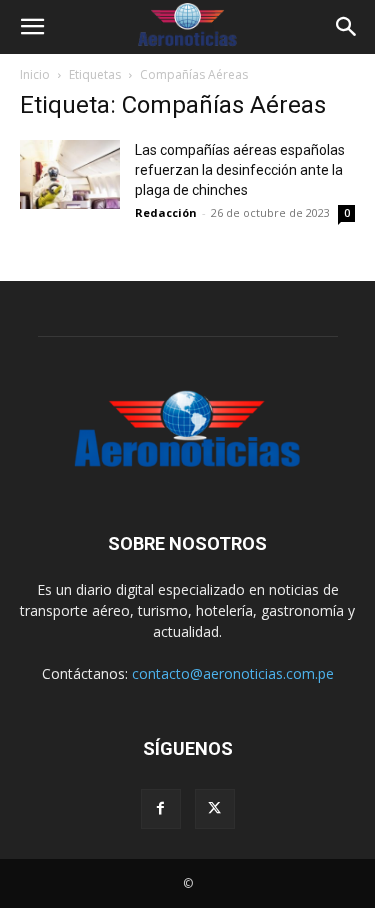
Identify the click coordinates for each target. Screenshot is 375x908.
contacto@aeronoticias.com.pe (233, 673)
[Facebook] (161, 809)
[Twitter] (215, 809)
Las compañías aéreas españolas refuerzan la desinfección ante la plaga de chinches (240, 170)
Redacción (166, 212)
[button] (32, 27)
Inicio (35, 74)
